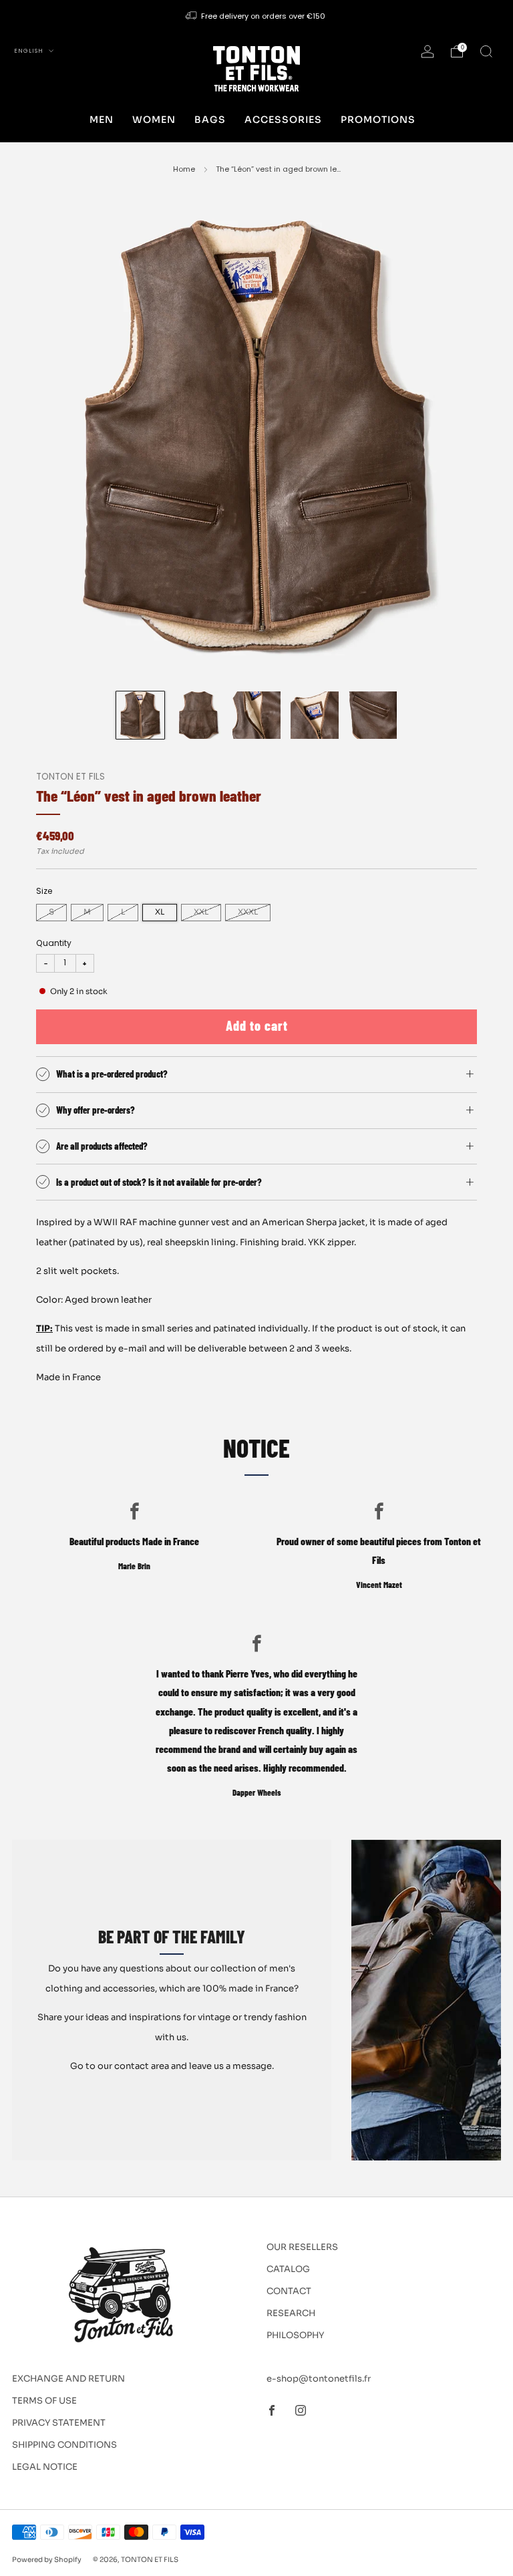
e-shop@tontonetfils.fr (319, 2379)
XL (160, 912)
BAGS (210, 120)
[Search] (486, 51)
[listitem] (256, 16)
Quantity (54, 943)
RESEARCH (291, 2313)
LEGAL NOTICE (45, 2467)
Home (184, 169)
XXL (201, 912)
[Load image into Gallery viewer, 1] (140, 715)
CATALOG (288, 2269)
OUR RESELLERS (302, 2247)
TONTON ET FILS (70, 777)
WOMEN (154, 120)
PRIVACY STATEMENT (59, 2423)
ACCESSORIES (283, 120)
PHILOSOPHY (295, 2335)
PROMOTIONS (378, 120)
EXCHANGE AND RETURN (68, 2379)
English (30, 51)
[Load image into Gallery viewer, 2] (198, 715)
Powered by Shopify (47, 2560)
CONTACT (289, 2291)
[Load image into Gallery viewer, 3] (256, 715)
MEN (102, 120)
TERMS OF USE (44, 2401)
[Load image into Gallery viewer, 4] (315, 715)
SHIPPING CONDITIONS (64, 2445)
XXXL (248, 912)
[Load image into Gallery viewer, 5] (373, 715)
